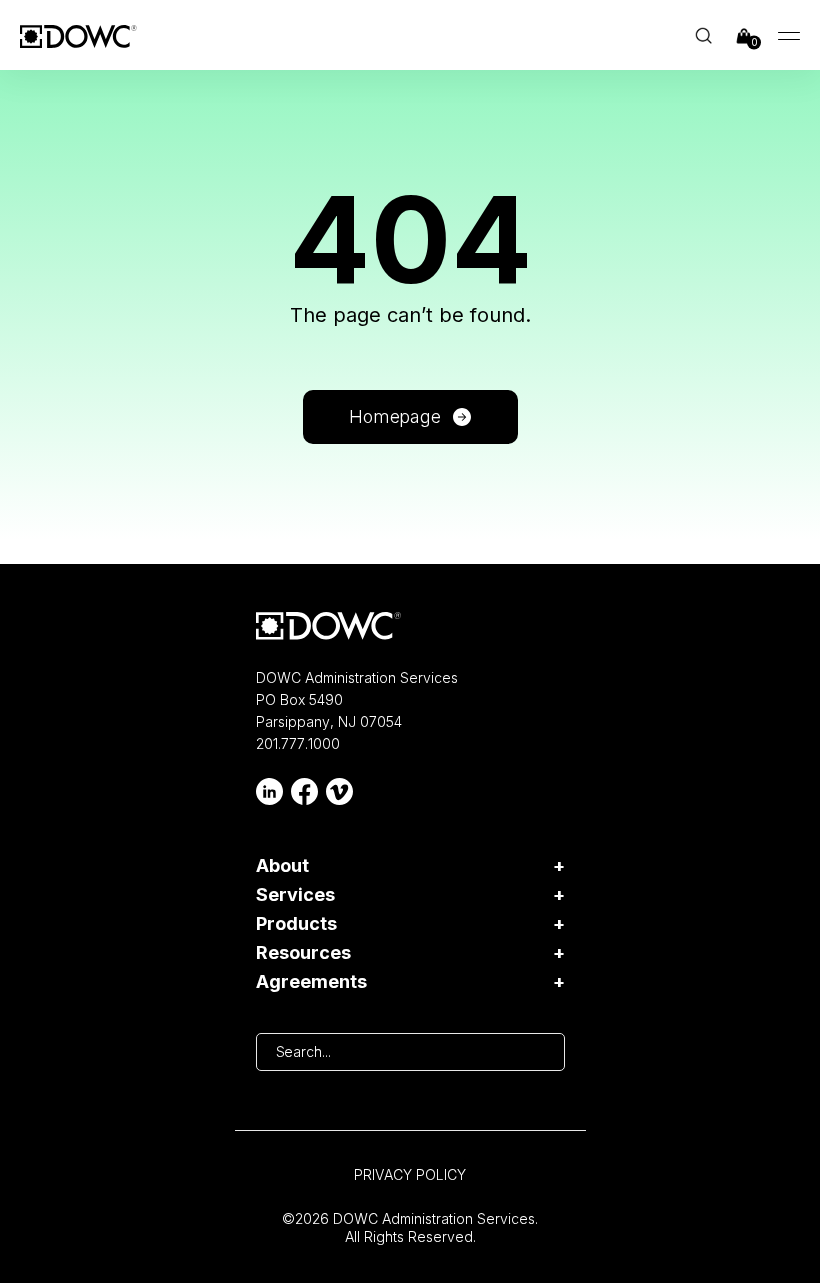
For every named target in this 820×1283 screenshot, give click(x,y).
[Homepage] (328, 626)
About (282, 866)
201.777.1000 (298, 743)
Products (296, 924)
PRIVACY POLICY (410, 1174)
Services (295, 895)
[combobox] (410, 1052)
